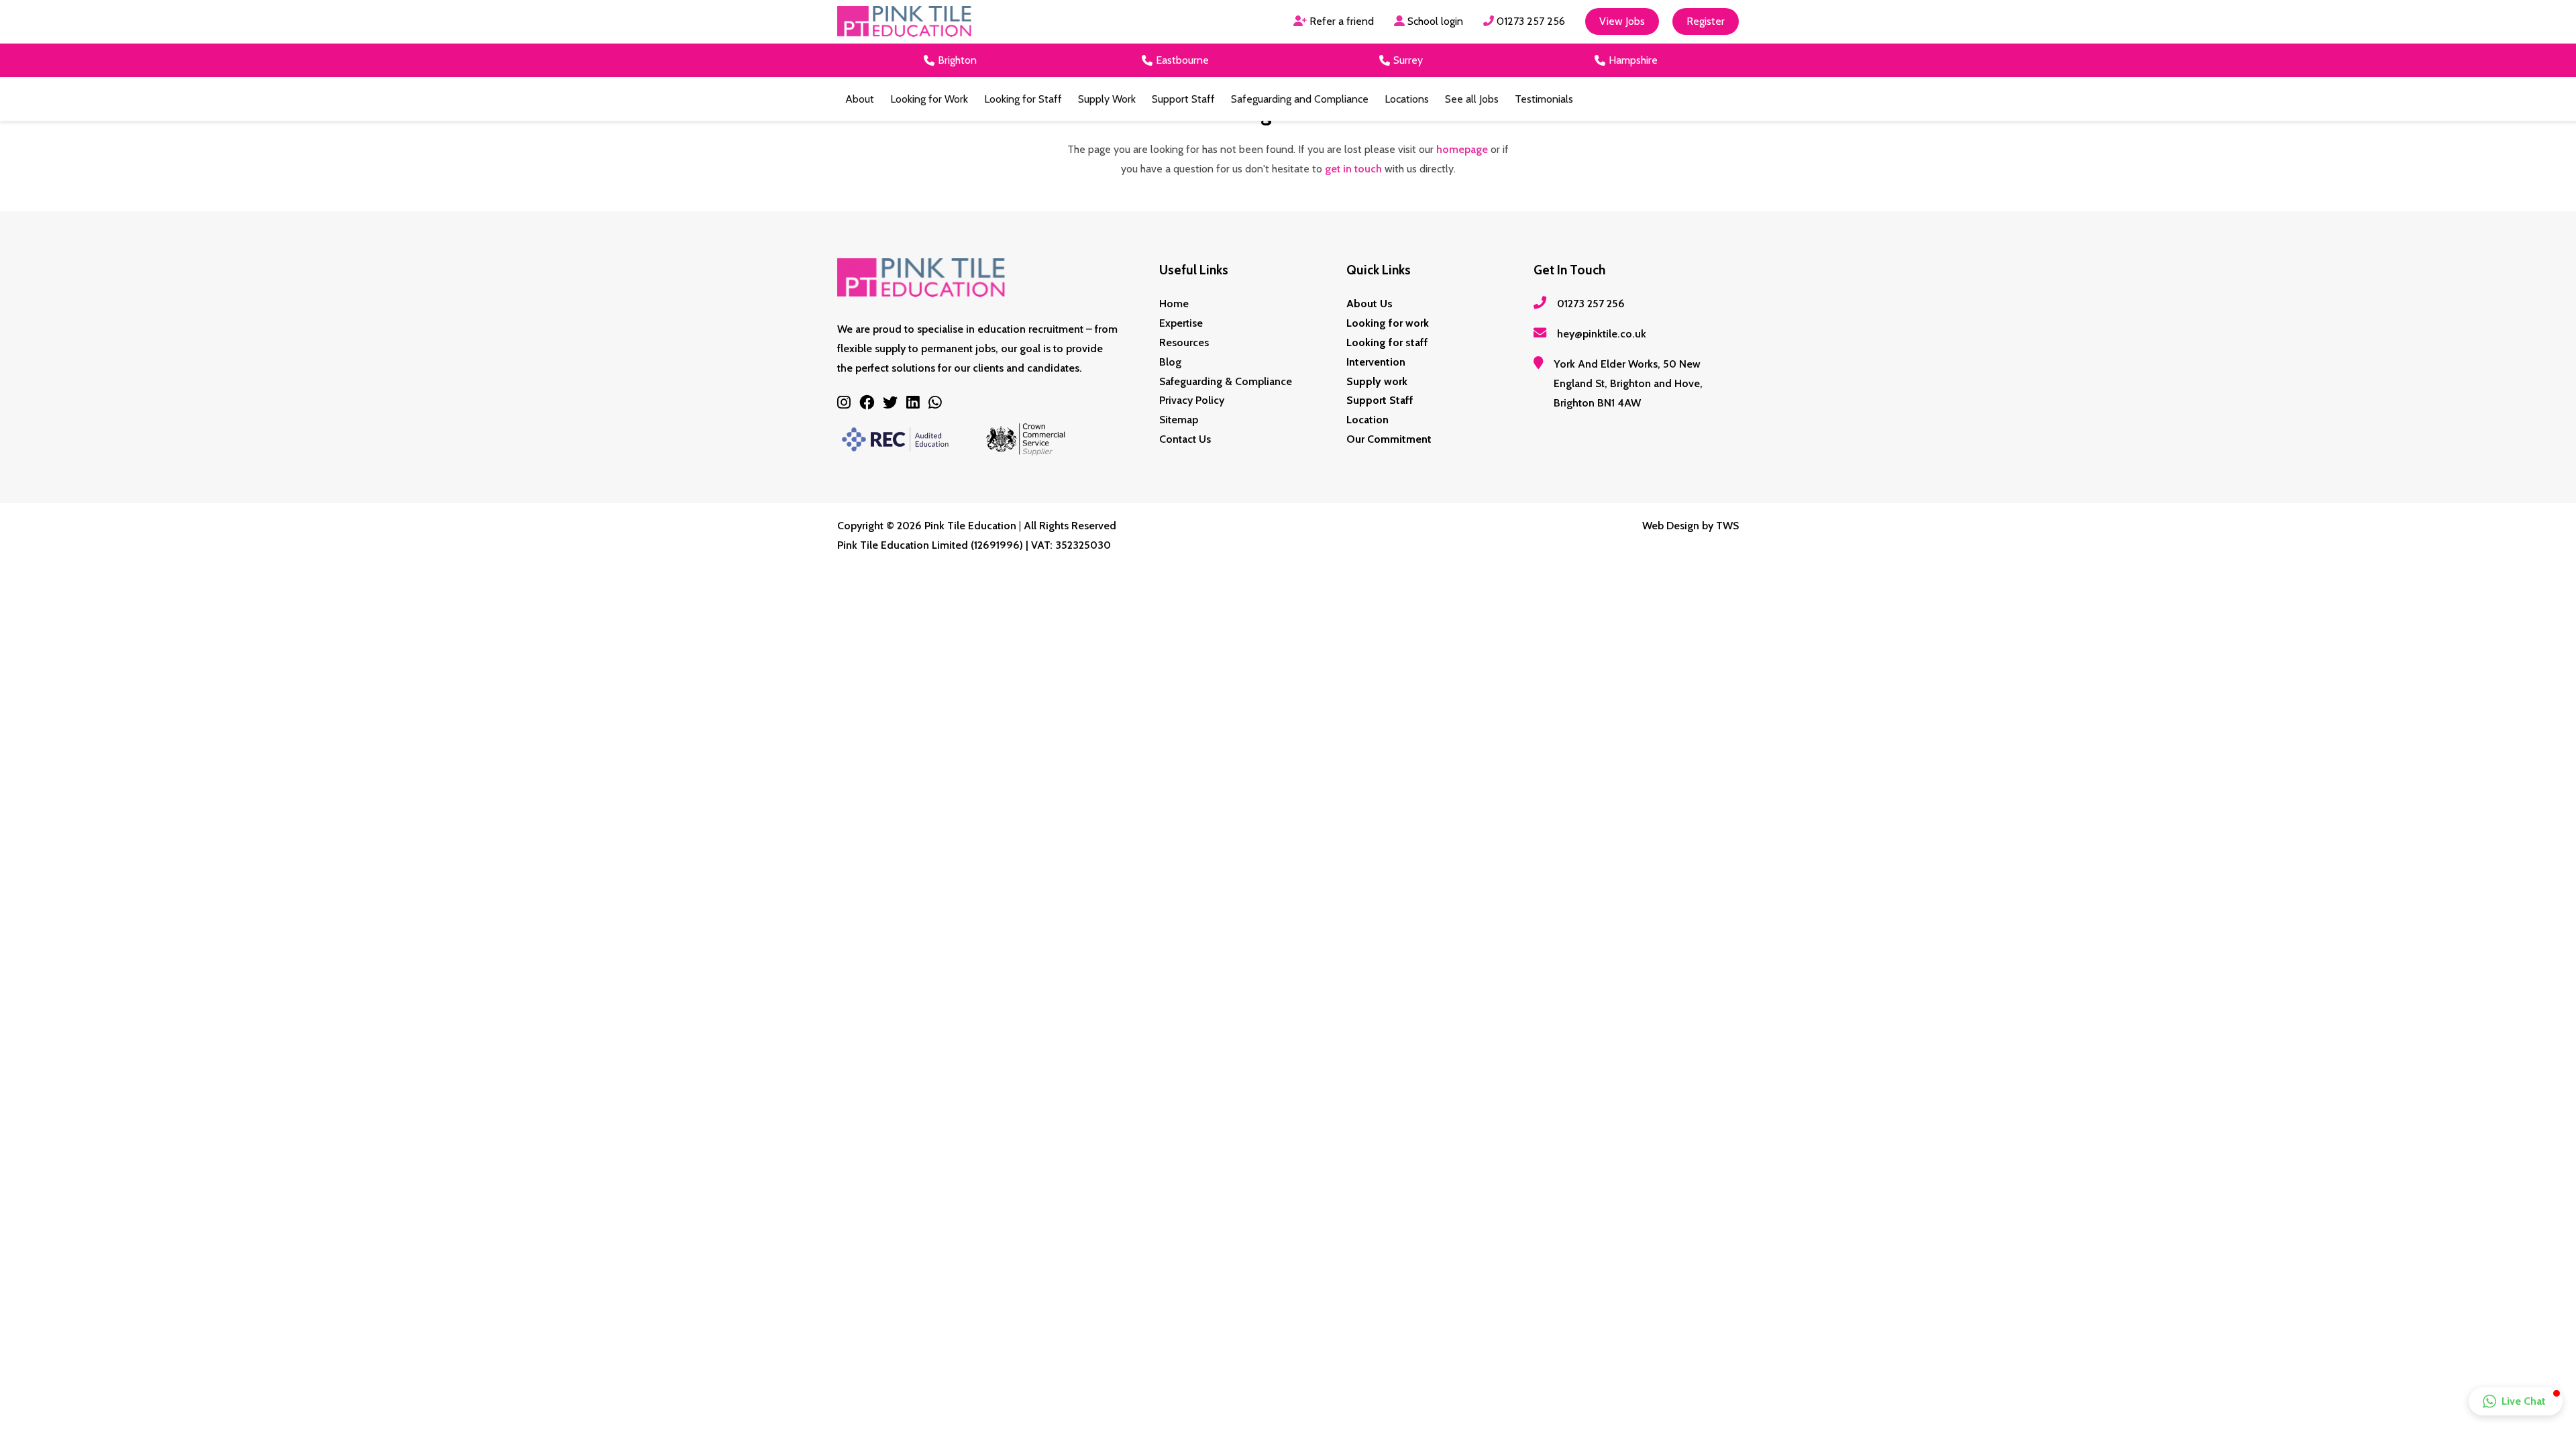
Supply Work (1107, 99)
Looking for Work (929, 99)
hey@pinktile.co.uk (1602, 334)
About (860, 99)
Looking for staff (1387, 342)
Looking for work (1388, 323)
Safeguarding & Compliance (1226, 381)
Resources (1184, 342)
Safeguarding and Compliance (1300, 99)
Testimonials (1544, 99)
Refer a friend (1340, 21)
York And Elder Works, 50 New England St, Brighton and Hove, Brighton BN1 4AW (1628, 383)
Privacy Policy (1192, 400)
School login (1434, 21)
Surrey (1408, 60)
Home (1174, 304)
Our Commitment (1389, 439)
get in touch (1353, 169)
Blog (1170, 362)
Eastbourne (1182, 60)
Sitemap (1179, 420)
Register (1706, 21)
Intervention (1376, 362)
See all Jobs (1472, 99)
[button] (2516, 1401)
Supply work (1377, 381)
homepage (1462, 149)
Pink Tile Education (970, 526)
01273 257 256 (1529, 21)
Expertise (1181, 323)
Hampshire (1633, 60)
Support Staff (1183, 99)
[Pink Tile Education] (904, 22)
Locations (1407, 99)
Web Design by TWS (1690, 526)
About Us (1370, 304)
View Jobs (1622, 21)
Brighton (957, 60)
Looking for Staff (1023, 99)
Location (1367, 420)
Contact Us (1185, 439)
